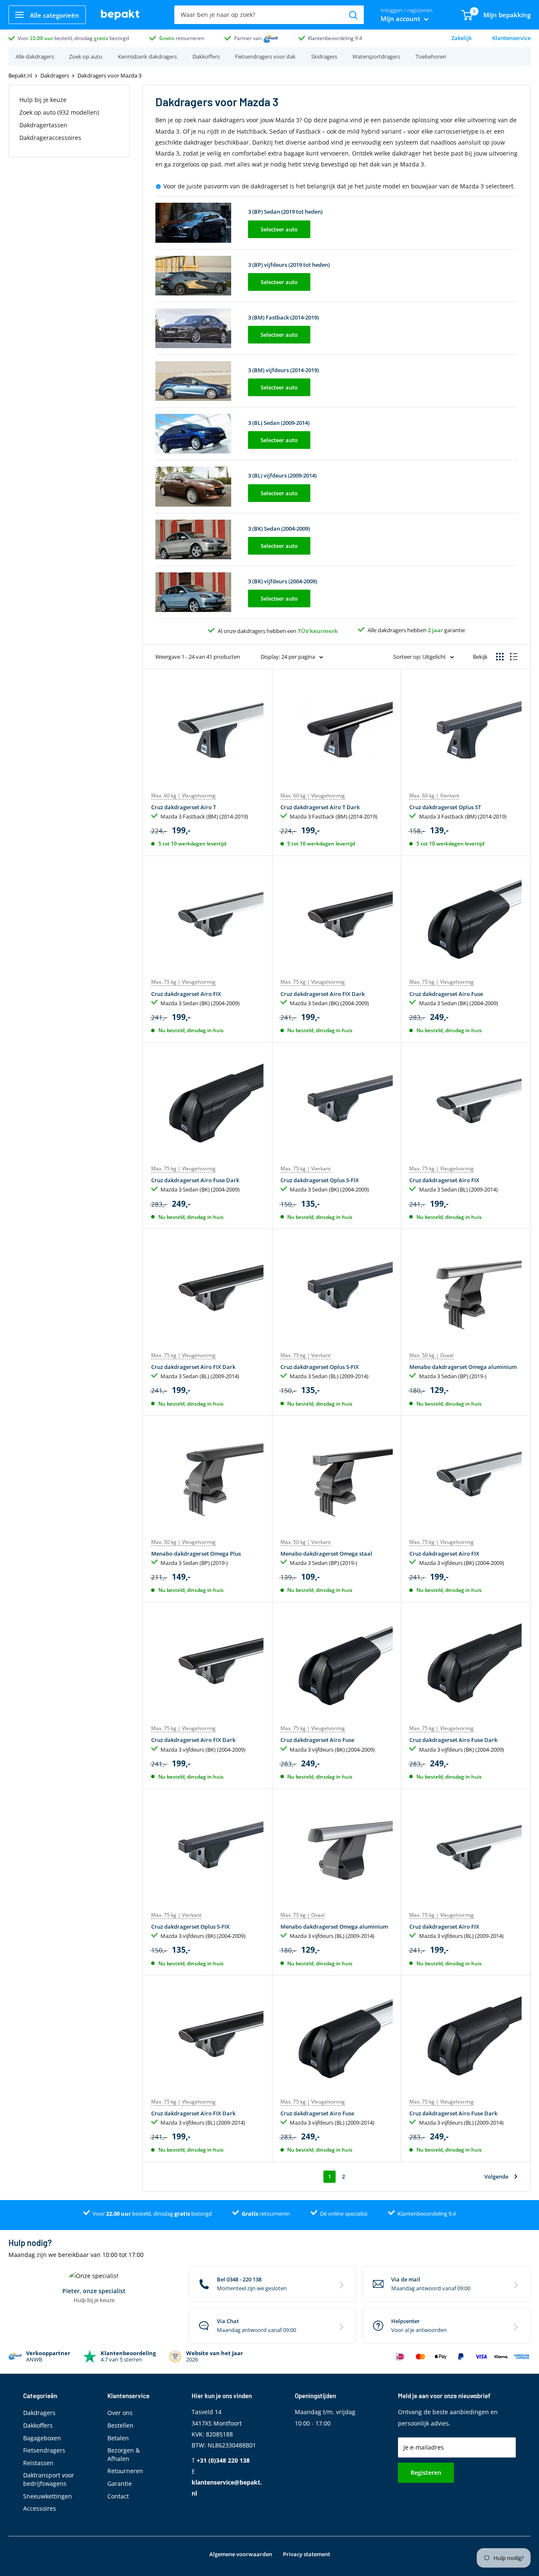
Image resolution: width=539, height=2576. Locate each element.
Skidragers (324, 56)
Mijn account (401, 19)
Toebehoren (431, 56)
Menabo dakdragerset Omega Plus (196, 1554)
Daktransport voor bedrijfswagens (49, 2479)
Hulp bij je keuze (43, 100)
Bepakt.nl (20, 75)
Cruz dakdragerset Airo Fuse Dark (195, 1180)
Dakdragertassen (43, 125)
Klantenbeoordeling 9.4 (335, 38)
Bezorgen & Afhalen (124, 2454)
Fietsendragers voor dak (265, 56)
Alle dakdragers (35, 56)
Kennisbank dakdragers (147, 56)
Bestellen (120, 2425)
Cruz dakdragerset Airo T (184, 807)
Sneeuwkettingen (48, 2496)
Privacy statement (307, 2554)
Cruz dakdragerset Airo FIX (186, 994)
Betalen (118, 2438)
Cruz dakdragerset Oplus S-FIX (320, 1180)
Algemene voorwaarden (241, 2554)
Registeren (426, 2473)
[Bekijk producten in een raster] (500, 657)
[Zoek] (353, 15)
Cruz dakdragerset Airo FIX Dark (323, 994)
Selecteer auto (279, 229)
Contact (118, 2496)
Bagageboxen (42, 2438)
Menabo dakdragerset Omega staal (326, 1554)
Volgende (496, 2176)
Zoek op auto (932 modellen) (59, 112)
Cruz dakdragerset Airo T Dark (320, 807)
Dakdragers (55, 75)
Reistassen (38, 2463)
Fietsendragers (44, 2450)
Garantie (120, 2483)
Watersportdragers (376, 56)
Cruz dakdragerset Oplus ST (445, 807)
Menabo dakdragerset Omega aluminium (463, 1367)
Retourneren (125, 2471)
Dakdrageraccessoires (50, 138)
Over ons (120, 2413)
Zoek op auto (86, 56)
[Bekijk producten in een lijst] (514, 657)
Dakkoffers (206, 56)
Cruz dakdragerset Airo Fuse (446, 994)
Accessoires (40, 2508)
